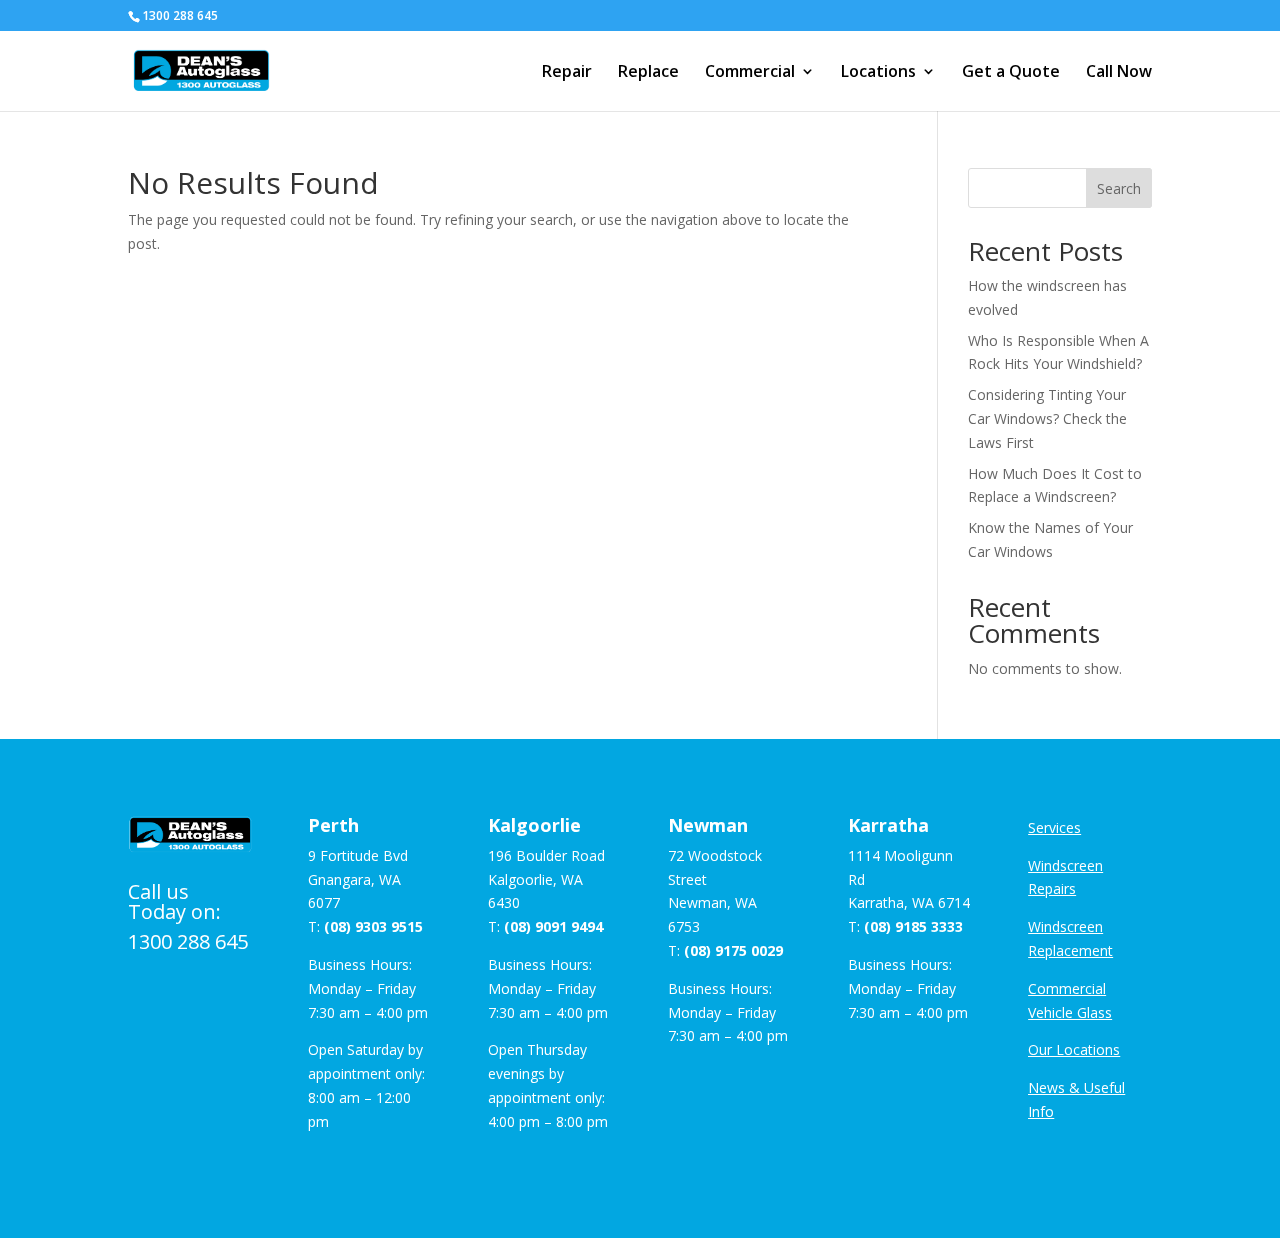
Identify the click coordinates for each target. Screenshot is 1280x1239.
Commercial (750, 73)
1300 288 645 (188, 941)
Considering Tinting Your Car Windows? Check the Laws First (1047, 418)
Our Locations (1074, 1049)
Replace (648, 73)
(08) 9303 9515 (373, 926)
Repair (567, 73)
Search (1119, 188)
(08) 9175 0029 (733, 950)
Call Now (1119, 73)
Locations (878, 73)
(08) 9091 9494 (553, 926)
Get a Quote (1011, 73)
